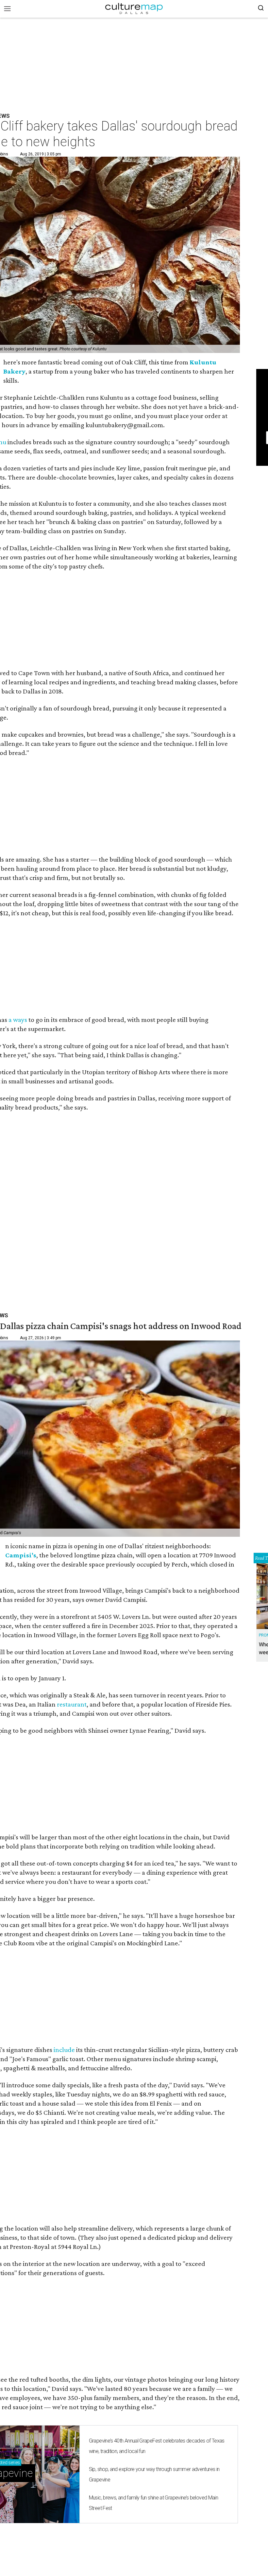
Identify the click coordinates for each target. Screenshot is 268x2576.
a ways (18, 1020)
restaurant (72, 1704)
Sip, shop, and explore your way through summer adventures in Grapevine (154, 2474)
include (64, 2050)
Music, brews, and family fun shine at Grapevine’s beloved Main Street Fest (153, 2503)
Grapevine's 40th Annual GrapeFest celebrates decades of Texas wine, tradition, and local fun (157, 2446)
